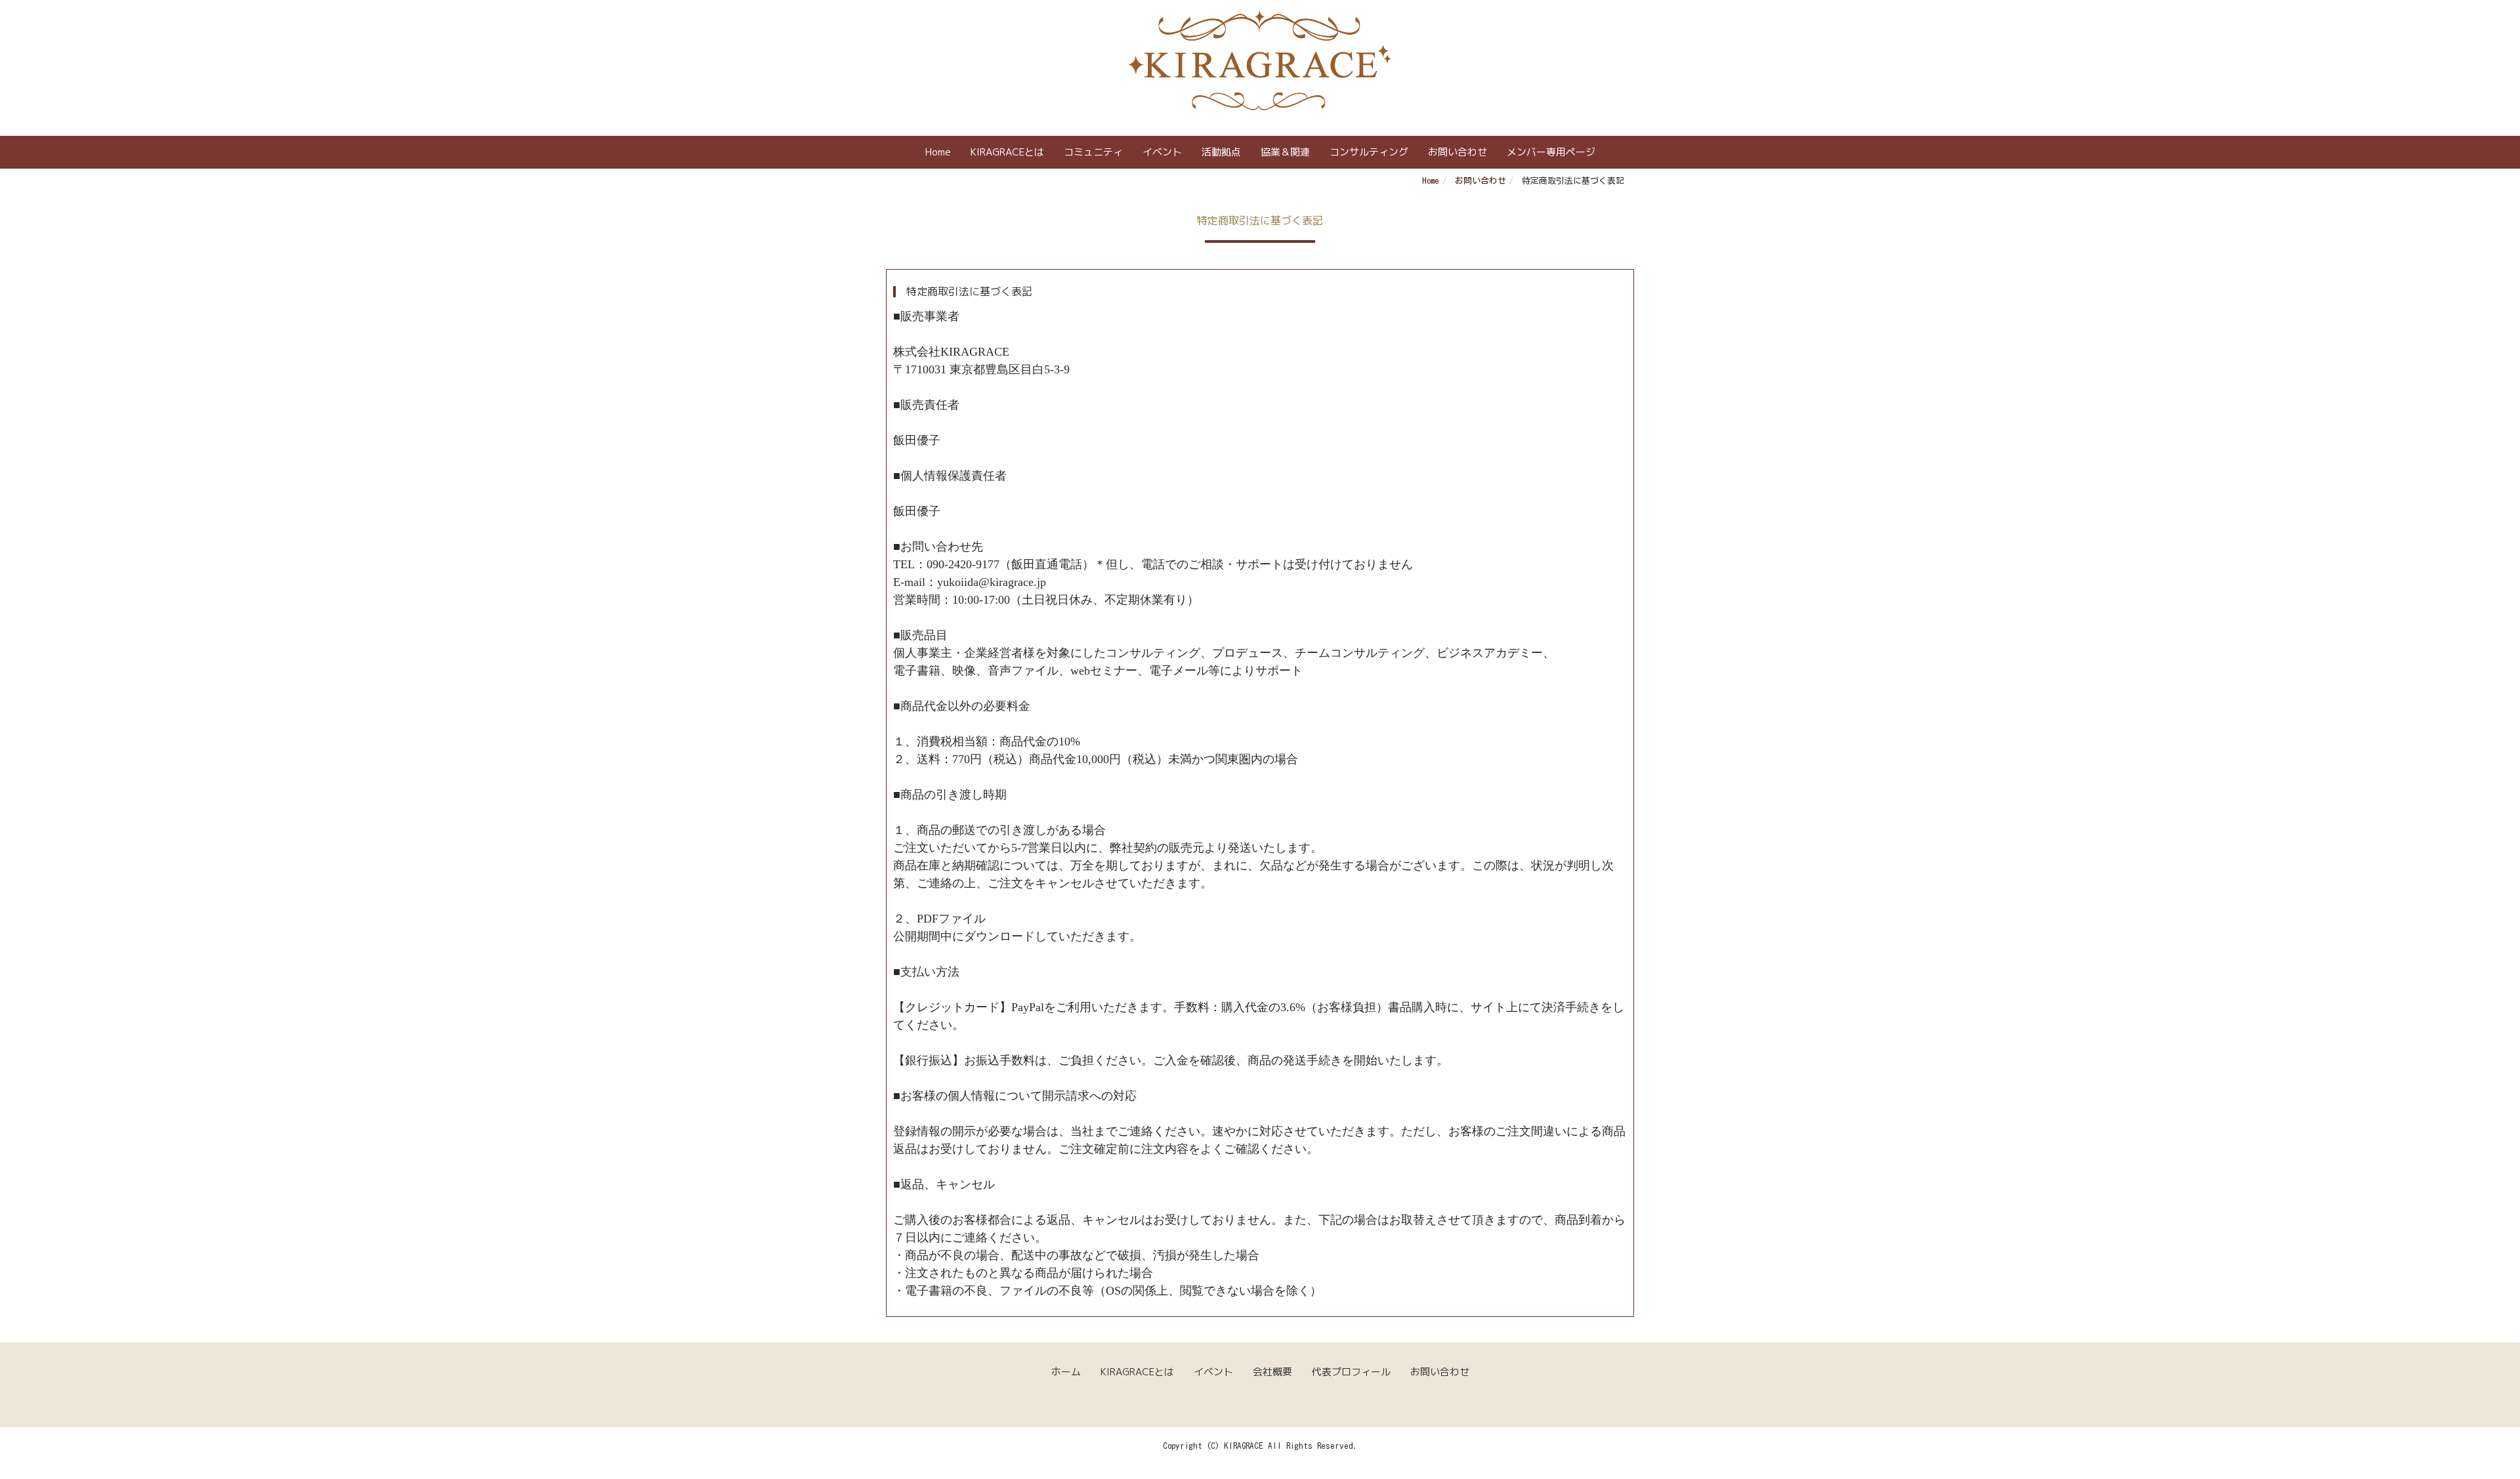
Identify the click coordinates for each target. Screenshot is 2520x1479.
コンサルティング (1369, 152)
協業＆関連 (1285, 152)
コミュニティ (1093, 152)
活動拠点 (1221, 152)
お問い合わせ (1458, 152)
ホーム (1066, 1372)
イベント (1162, 152)
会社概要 (1272, 1372)
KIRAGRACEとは (1007, 152)
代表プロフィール (1351, 1372)
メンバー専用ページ (1551, 152)
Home (938, 152)
